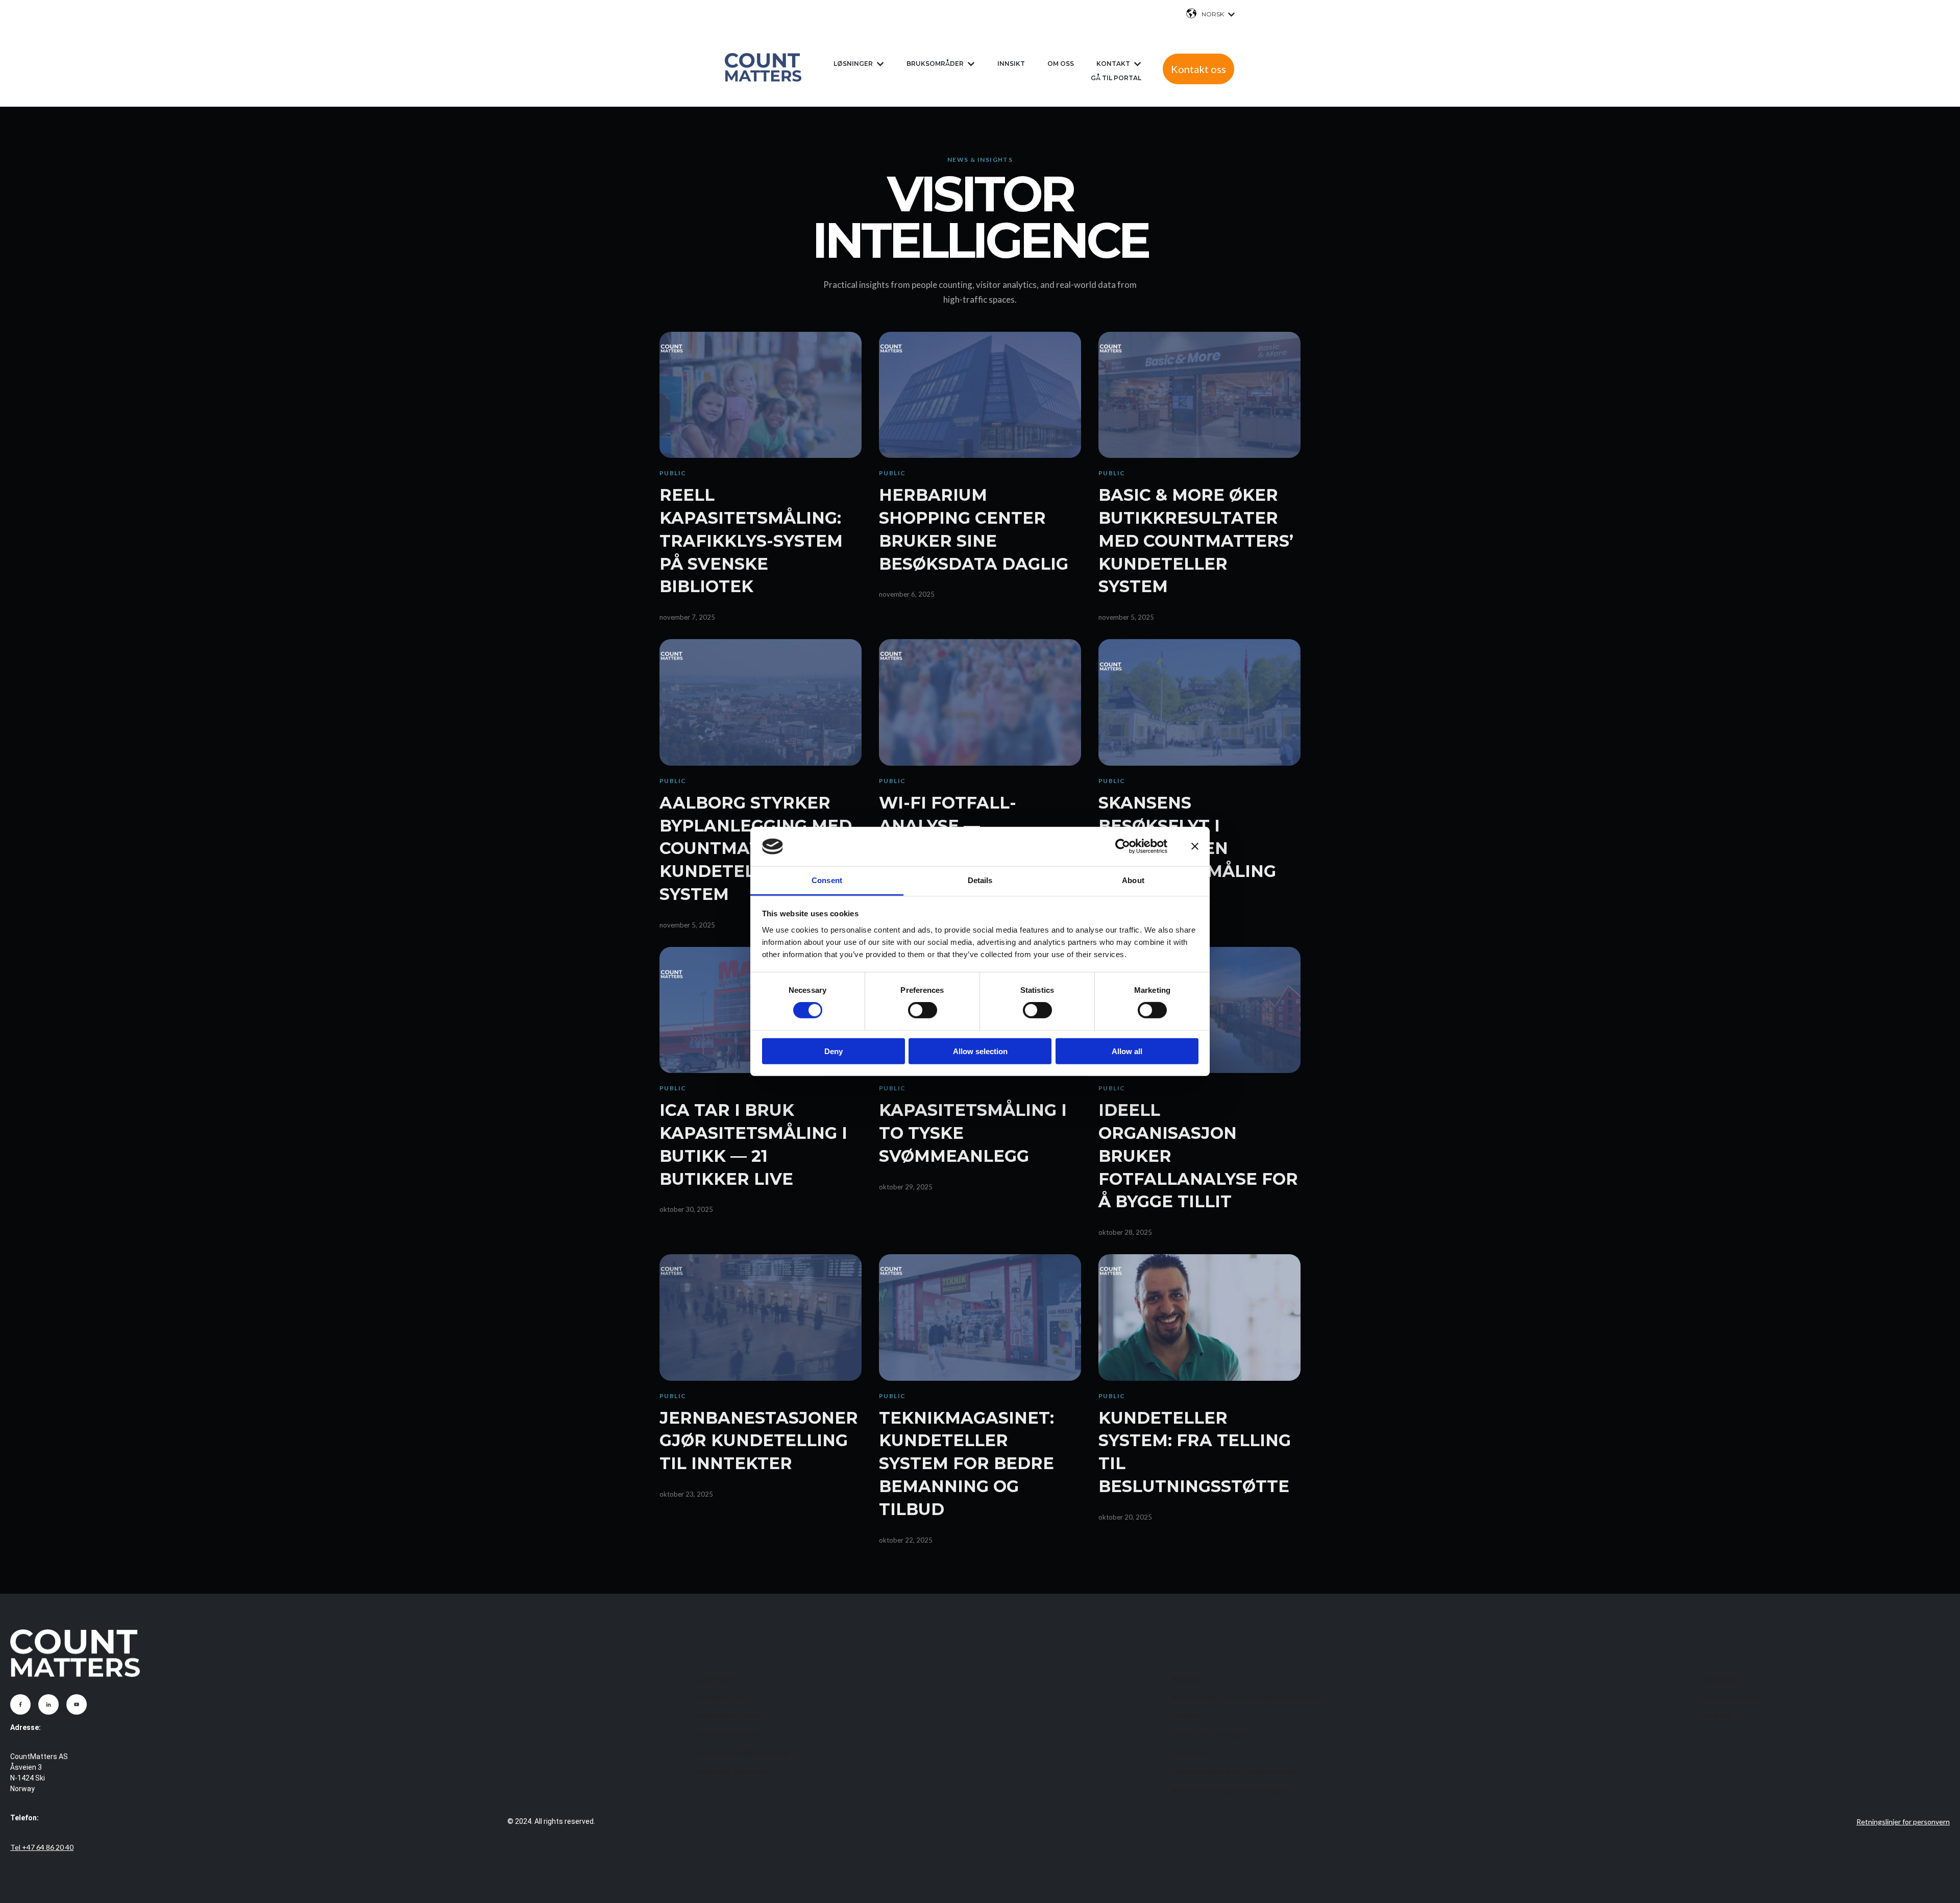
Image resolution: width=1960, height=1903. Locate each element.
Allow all (1127, 1051)
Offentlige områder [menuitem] (1209, 1735)
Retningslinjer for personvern (1903, 1822)
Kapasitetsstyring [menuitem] (730, 1735)
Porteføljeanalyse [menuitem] (733, 1772)
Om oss (1061, 64)
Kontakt (1113, 64)
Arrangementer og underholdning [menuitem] (1236, 1772)
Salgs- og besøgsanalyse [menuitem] (744, 1753)
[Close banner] (1195, 846)
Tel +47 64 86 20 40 (42, 1847)
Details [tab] (980, 880)
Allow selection (980, 1051)
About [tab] (1133, 880)
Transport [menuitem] (1191, 1753)
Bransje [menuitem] (1186, 1679)
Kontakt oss (1198, 69)
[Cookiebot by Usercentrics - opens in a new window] (1123, 846)
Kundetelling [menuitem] (722, 1698)
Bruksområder (935, 64)
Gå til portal (1116, 78)
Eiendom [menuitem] (1187, 1716)
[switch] (923, 1010)
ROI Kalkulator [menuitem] (1731, 1698)
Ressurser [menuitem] (1721, 1679)
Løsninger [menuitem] (717, 1679)
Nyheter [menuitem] (1717, 1716)
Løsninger (853, 64)
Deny (834, 1051)
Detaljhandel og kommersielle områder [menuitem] (1246, 1698)
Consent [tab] (827, 880)
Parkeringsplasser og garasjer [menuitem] (1230, 1790)
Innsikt (1011, 64)
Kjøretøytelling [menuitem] (728, 1716)
